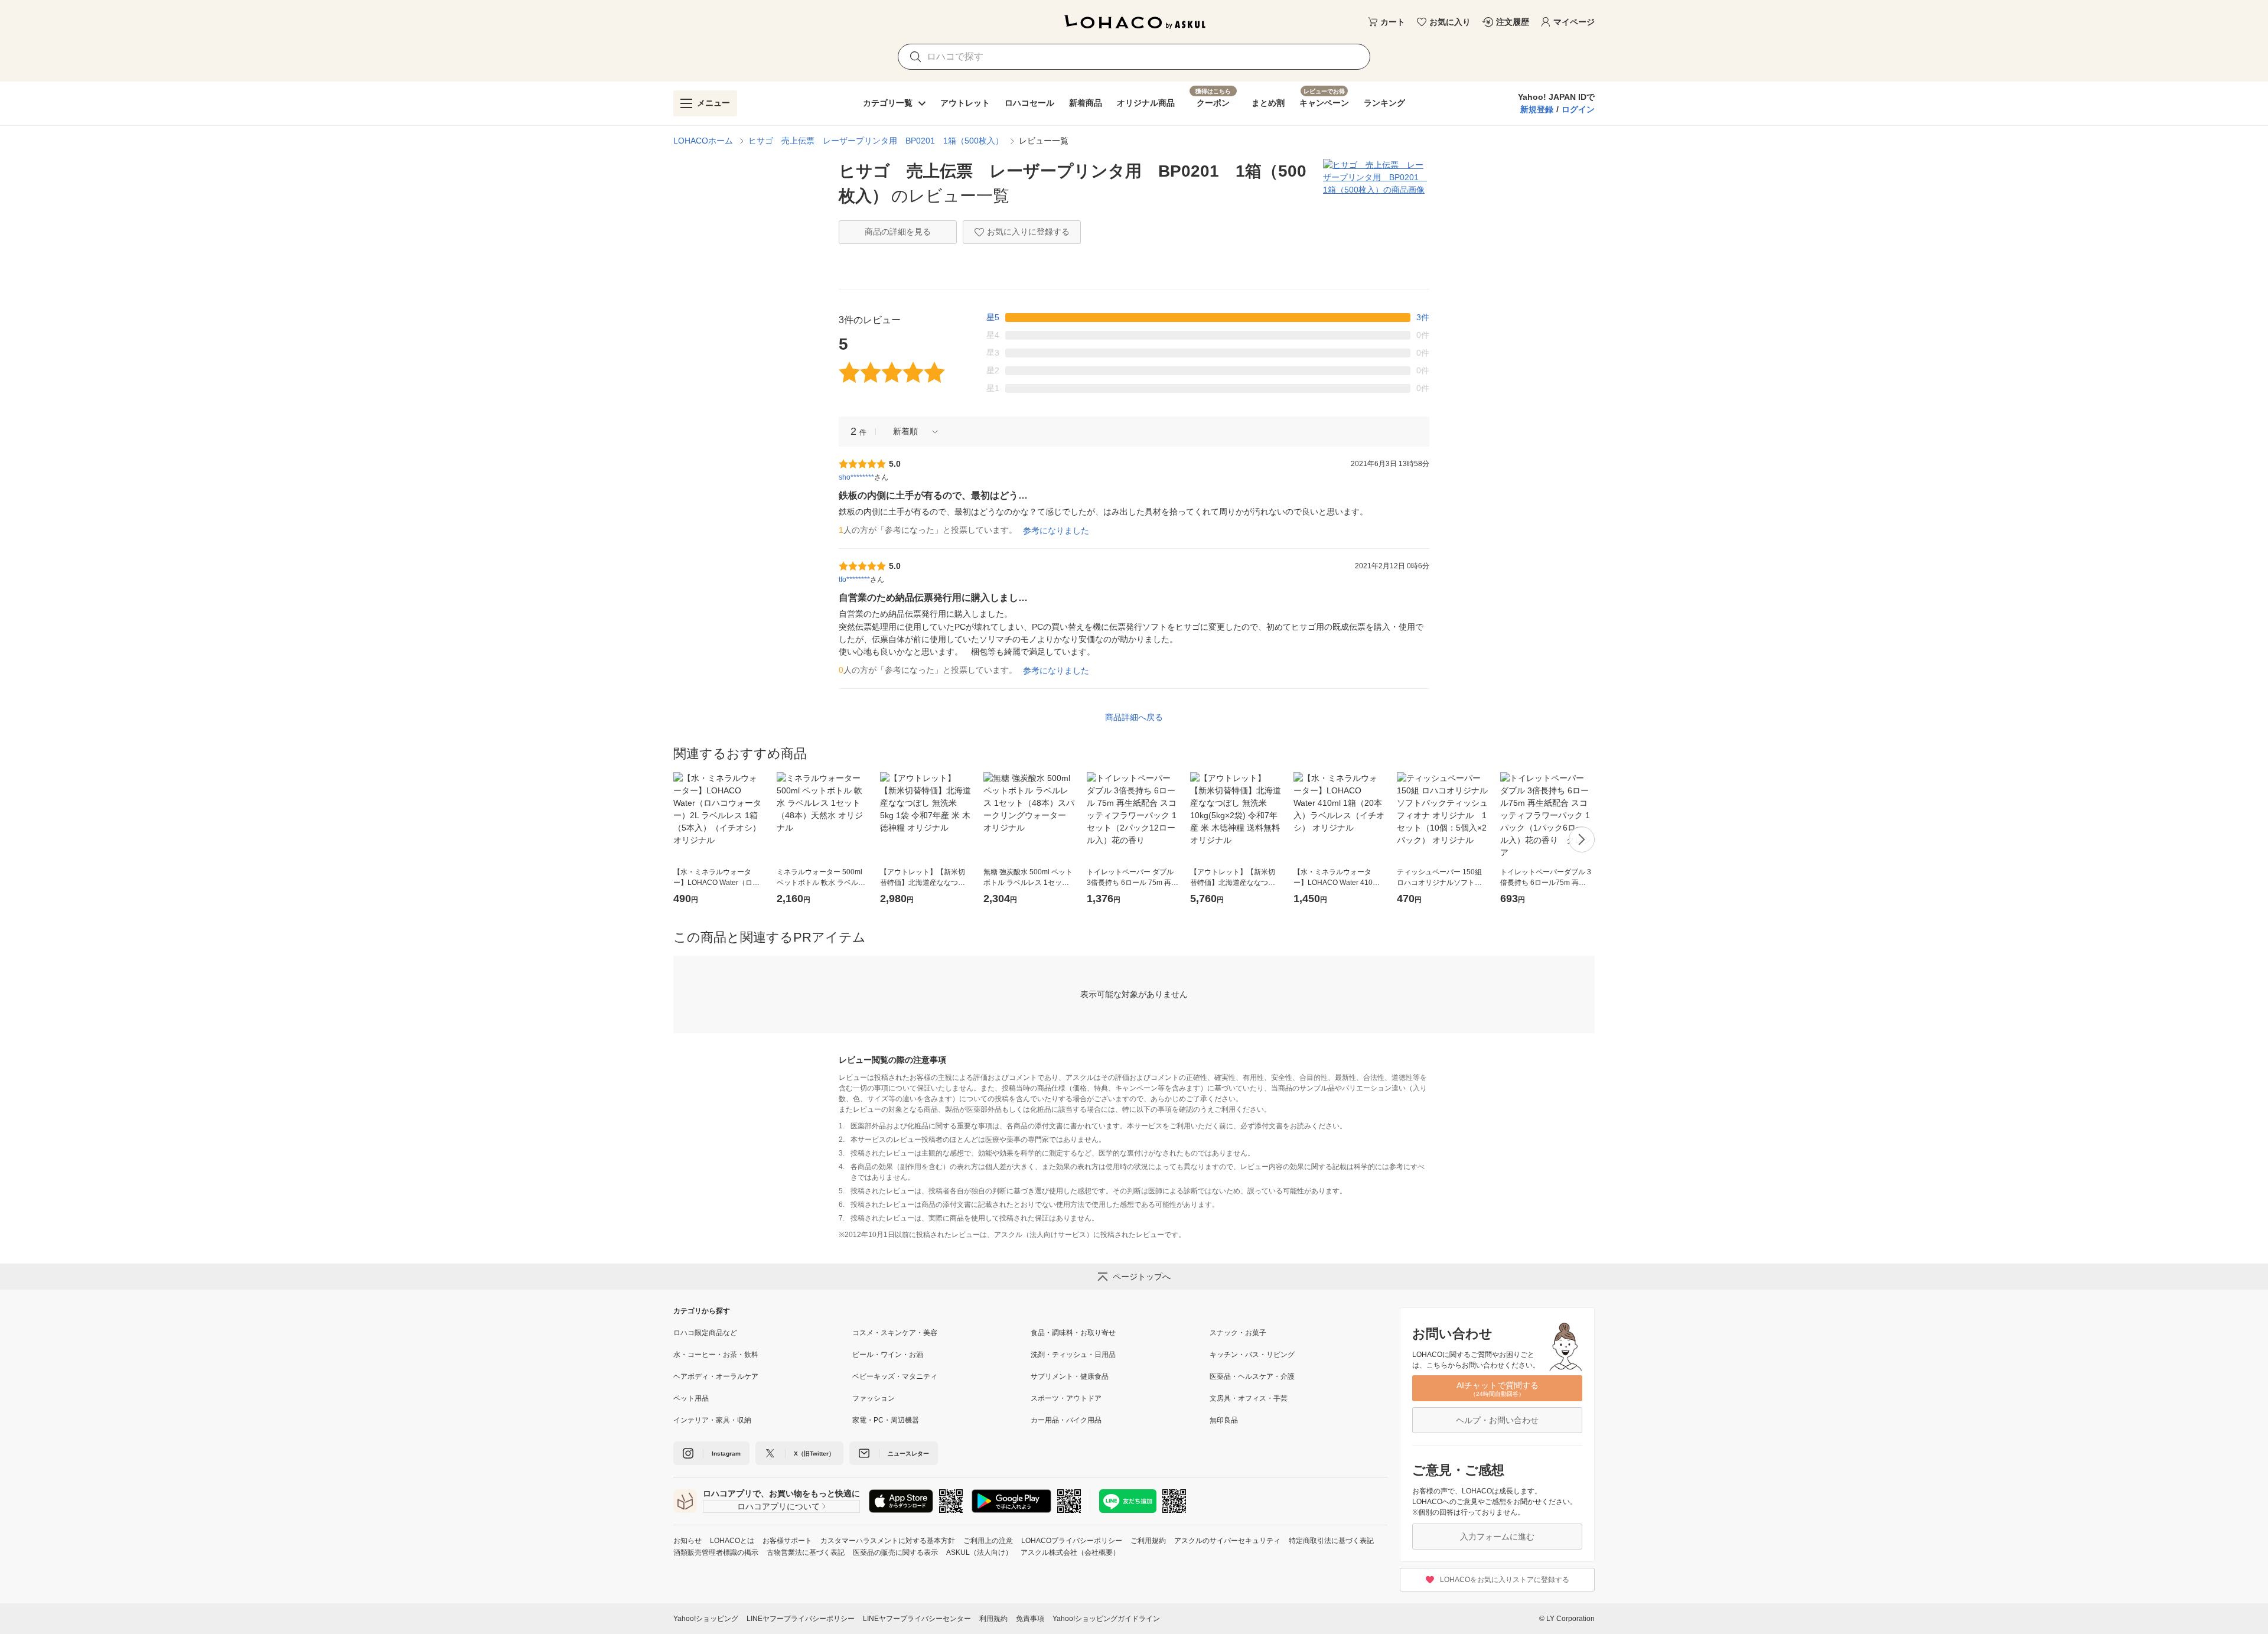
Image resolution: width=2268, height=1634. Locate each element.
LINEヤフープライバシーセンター (917, 1619)
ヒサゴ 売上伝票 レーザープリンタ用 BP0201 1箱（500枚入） (876, 141)
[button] (911, 432)
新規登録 (1537, 109)
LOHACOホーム (703, 141)
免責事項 (1030, 1619)
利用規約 (993, 1619)
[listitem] (763, 1333)
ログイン (1578, 109)
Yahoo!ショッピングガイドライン (1106, 1619)
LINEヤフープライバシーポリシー (801, 1619)
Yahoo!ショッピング (706, 1619)
